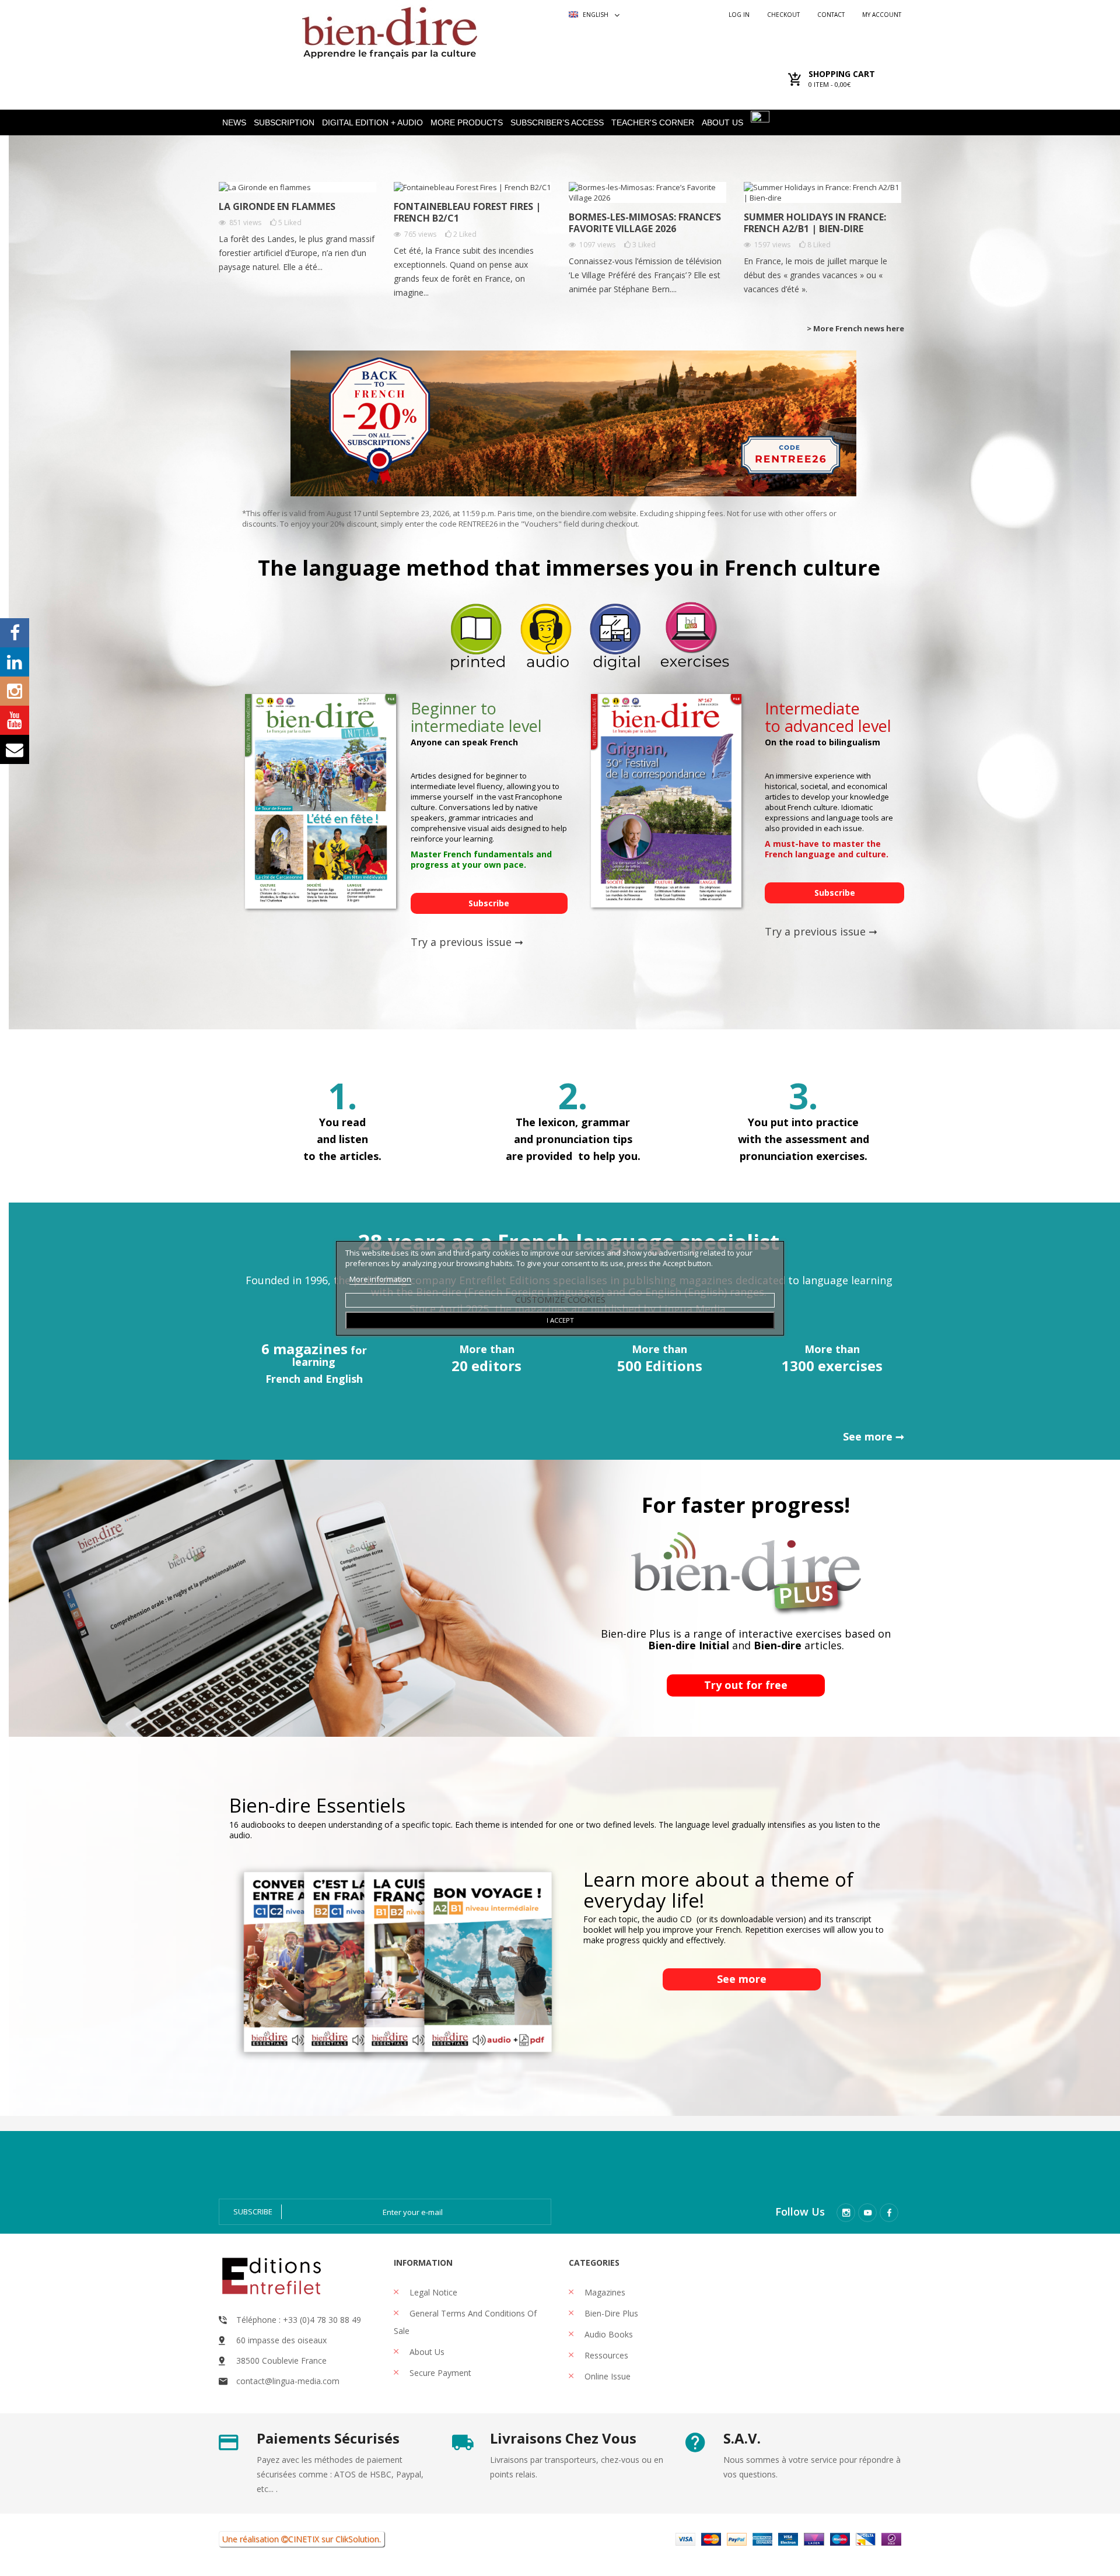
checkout (783, 15)
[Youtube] (867, 2213)
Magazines (604, 2292)
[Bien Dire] (389, 30)
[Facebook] (889, 2213)
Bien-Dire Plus (610, 2313)
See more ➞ (874, 1436)
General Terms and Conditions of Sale (465, 2322)
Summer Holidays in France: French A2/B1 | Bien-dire (815, 223)
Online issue (606, 2376)
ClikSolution (357, 2539)
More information (380, 1279)
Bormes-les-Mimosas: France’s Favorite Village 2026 (645, 223)
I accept (560, 1320)
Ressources (605, 2355)
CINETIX (304, 2539)
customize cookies (560, 1299)
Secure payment (439, 2373)
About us (426, 2352)
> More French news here (855, 328)
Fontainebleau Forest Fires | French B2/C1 (467, 212)
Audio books (608, 2334)
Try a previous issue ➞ (467, 942)
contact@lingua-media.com (288, 2381)
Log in (739, 15)
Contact (831, 15)
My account (882, 15)
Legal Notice (432, 2292)
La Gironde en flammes (277, 206)
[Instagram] (846, 2213)
